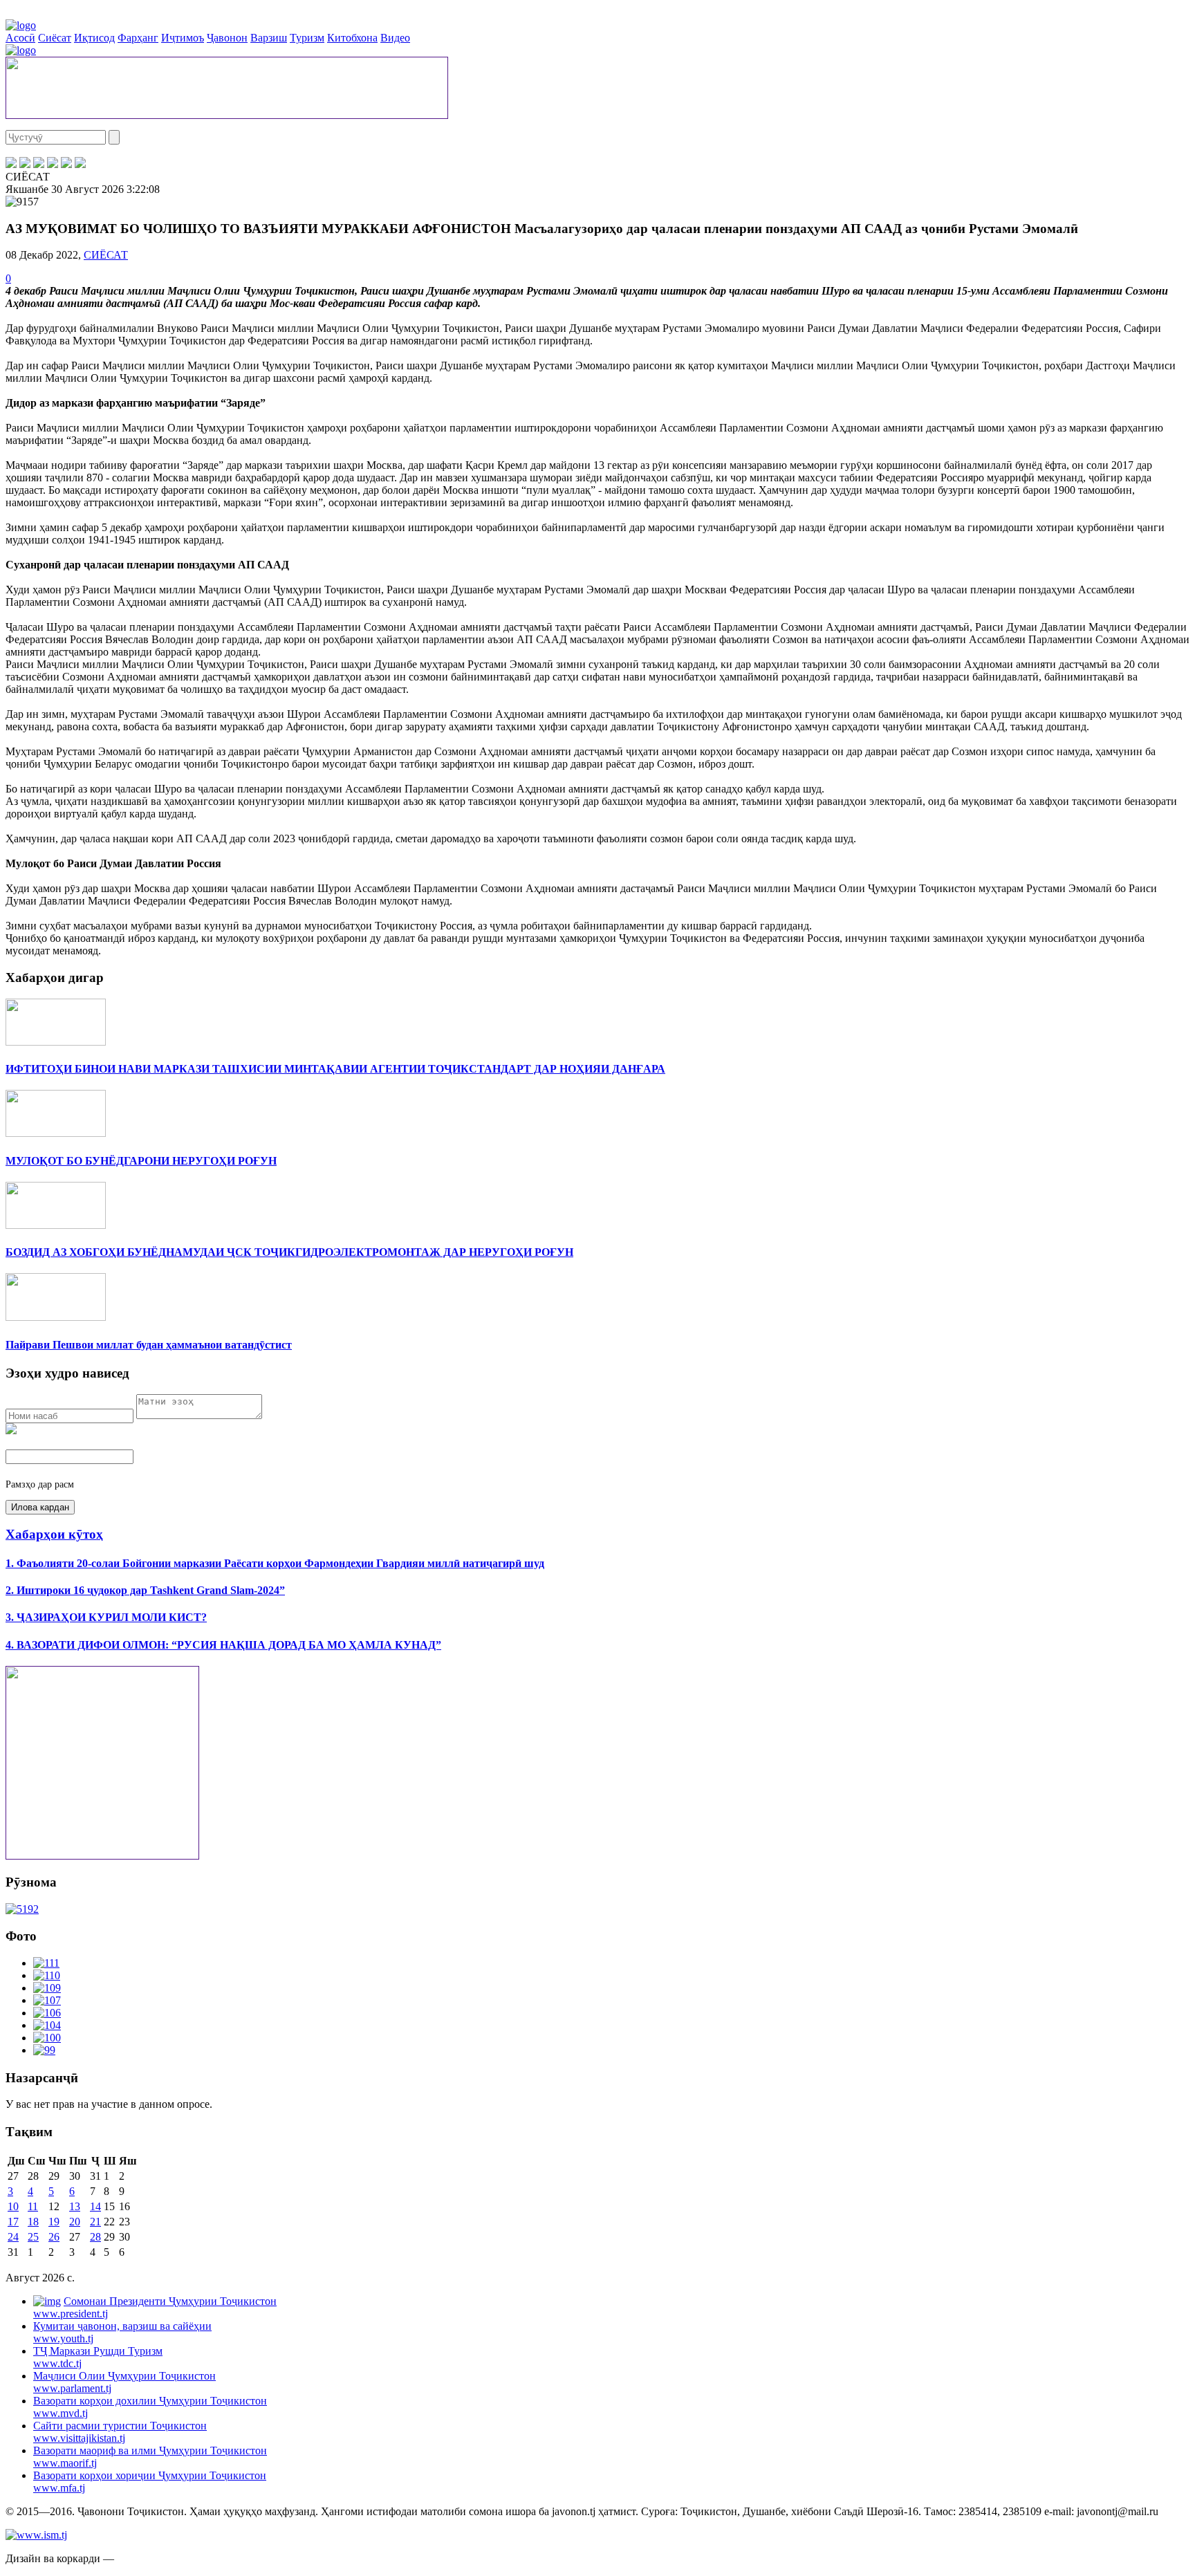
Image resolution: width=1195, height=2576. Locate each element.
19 (54, 2222)
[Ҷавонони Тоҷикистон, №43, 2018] (22, 1909)
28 (95, 2237)
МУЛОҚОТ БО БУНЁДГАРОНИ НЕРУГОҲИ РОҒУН (141, 1161)
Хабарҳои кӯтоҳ (54, 1534)
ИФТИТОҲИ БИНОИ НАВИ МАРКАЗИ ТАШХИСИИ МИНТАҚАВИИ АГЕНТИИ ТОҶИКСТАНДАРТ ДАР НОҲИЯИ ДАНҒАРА (335, 1069)
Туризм (307, 38)
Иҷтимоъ (183, 38)
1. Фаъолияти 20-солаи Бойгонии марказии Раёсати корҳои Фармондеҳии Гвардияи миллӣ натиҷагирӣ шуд (275, 1563)
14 (95, 2206)
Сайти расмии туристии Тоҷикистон (120, 2432)
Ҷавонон (227, 38)
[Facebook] (11, 164)
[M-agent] (66, 164)
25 (33, 2237)
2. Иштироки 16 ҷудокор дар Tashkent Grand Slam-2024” (145, 1590)
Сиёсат (55, 38)
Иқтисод (94, 38)
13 (75, 2206)
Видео (395, 38)
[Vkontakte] (39, 164)
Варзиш (269, 38)
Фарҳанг (138, 38)
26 (54, 2237)
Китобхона (352, 38)
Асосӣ (20, 38)
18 (33, 2222)
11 (33, 2206)
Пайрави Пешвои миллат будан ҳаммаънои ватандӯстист (149, 1345)
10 (13, 2206)
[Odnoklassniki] (53, 164)
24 (13, 2237)
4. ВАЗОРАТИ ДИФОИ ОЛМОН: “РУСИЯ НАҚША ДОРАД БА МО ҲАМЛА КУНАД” (223, 1645)
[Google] (80, 164)
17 (13, 2222)
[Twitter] (25, 164)
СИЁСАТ (106, 255)
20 (75, 2222)
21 (95, 2222)
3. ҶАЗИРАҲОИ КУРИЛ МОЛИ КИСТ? (106, 1617)
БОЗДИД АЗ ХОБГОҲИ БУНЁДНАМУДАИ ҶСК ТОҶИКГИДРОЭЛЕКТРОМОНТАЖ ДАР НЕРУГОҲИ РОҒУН (289, 1252)
